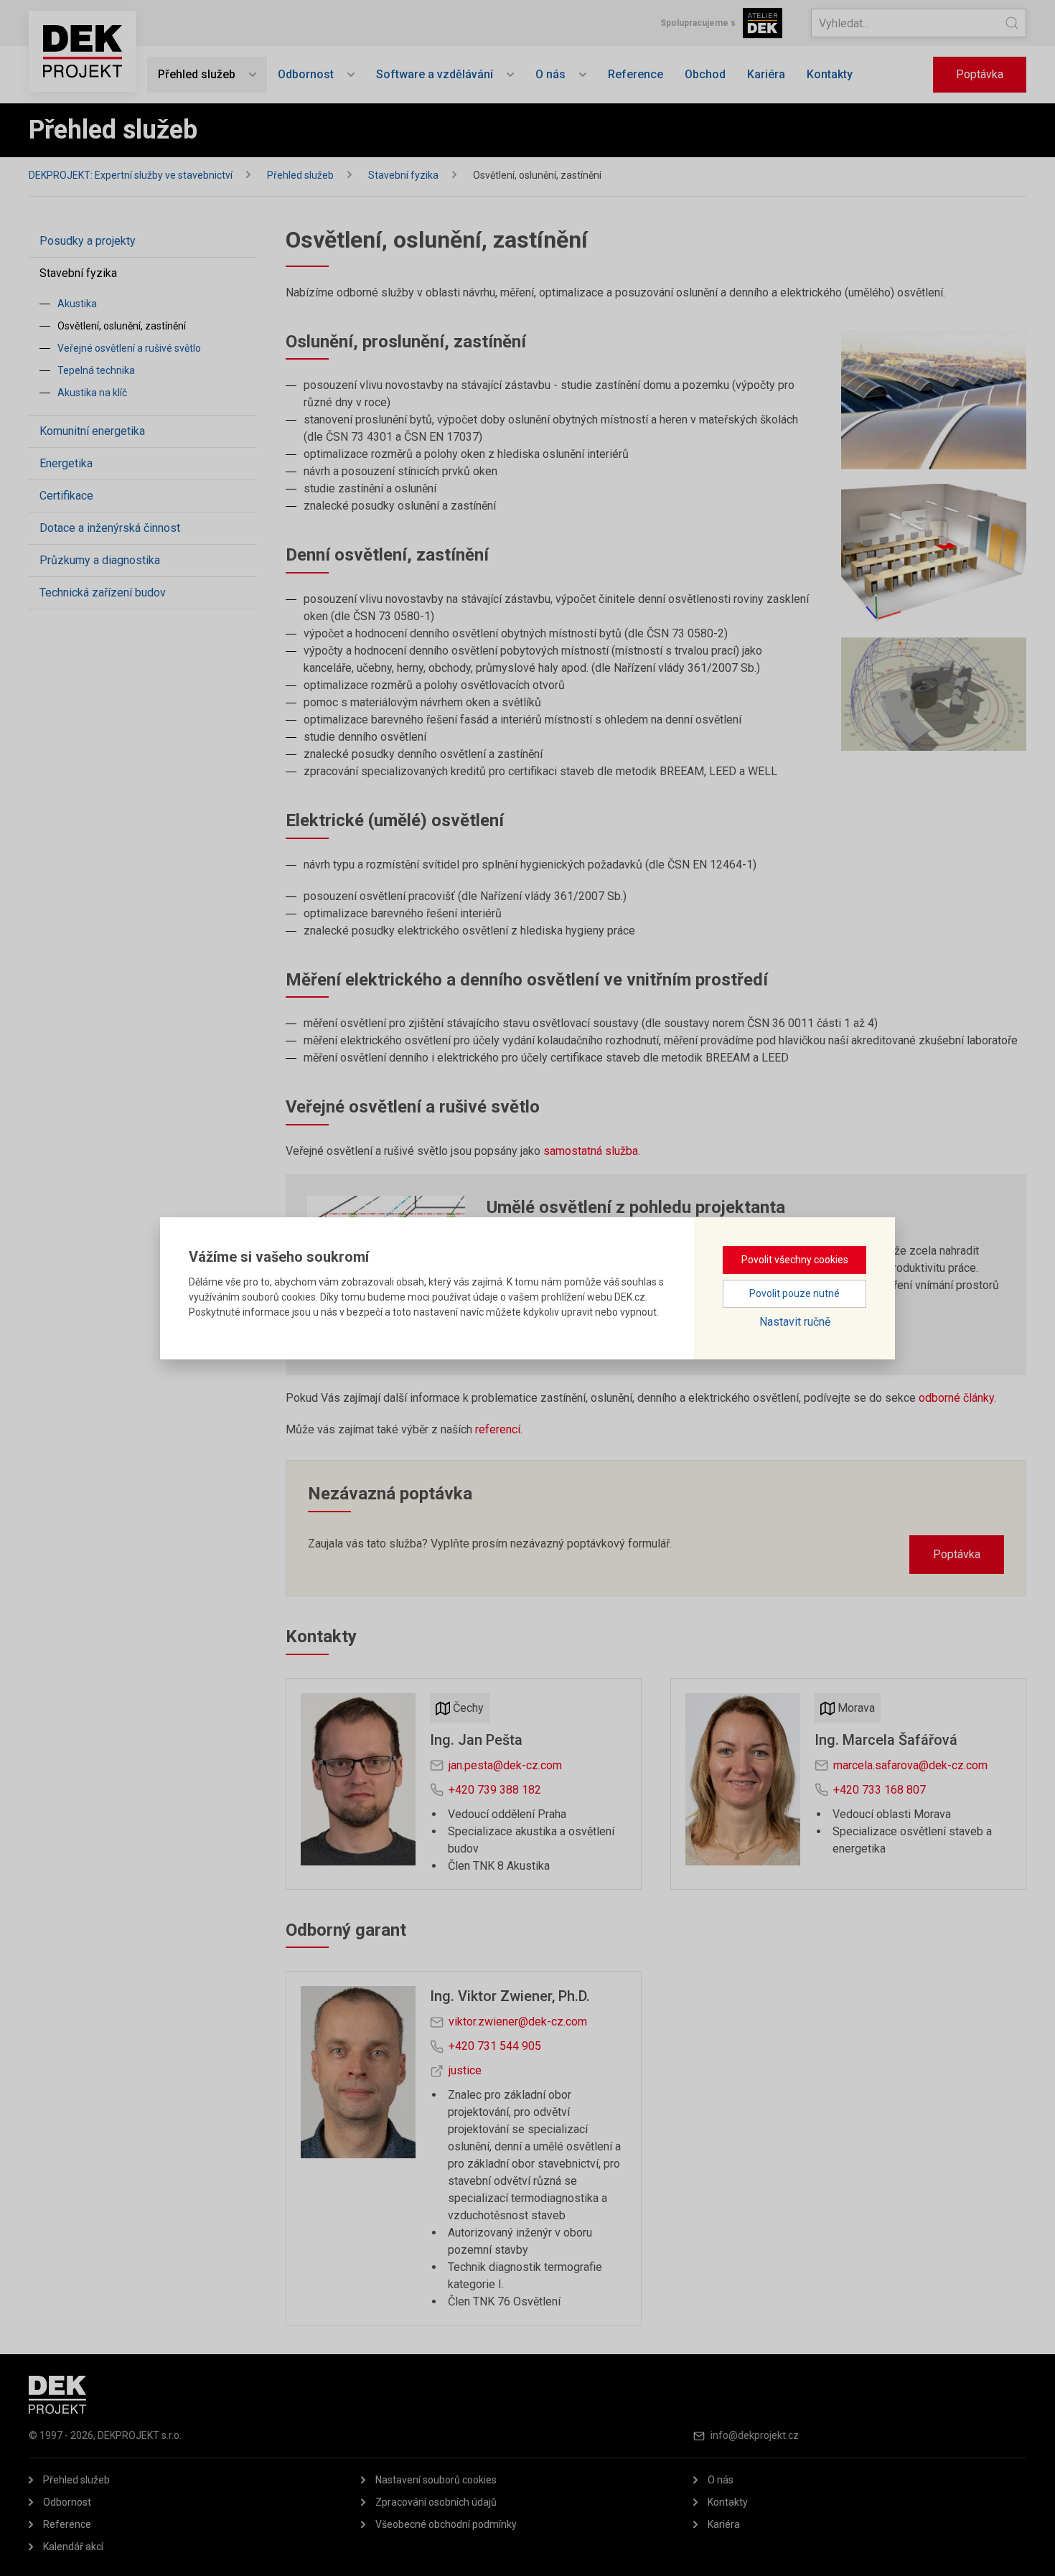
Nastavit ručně (795, 1322)
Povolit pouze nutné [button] (794, 1293)
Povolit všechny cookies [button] (795, 1260)
